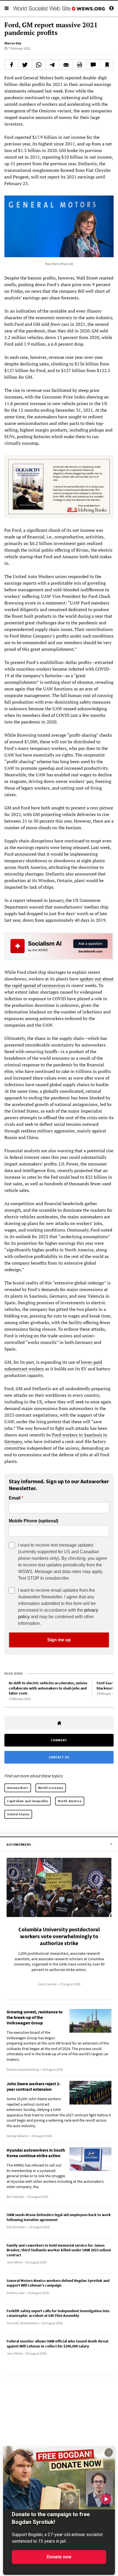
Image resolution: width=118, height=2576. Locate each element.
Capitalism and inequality (28, 1801)
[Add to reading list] (107, 65)
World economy (51, 1788)
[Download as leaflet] (79, 65)
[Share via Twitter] (25, 65)
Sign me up (59, 1640)
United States (18, 1814)
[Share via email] (66, 65)
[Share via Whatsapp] (39, 65)
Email (15, 1498)
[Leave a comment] (93, 65)
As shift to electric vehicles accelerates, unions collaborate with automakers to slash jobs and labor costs (48, 1688)
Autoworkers (18, 1788)
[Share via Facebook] (11, 65)
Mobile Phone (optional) (33, 1521)
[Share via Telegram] (52, 65)
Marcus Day (13, 43)
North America (70, 1801)
